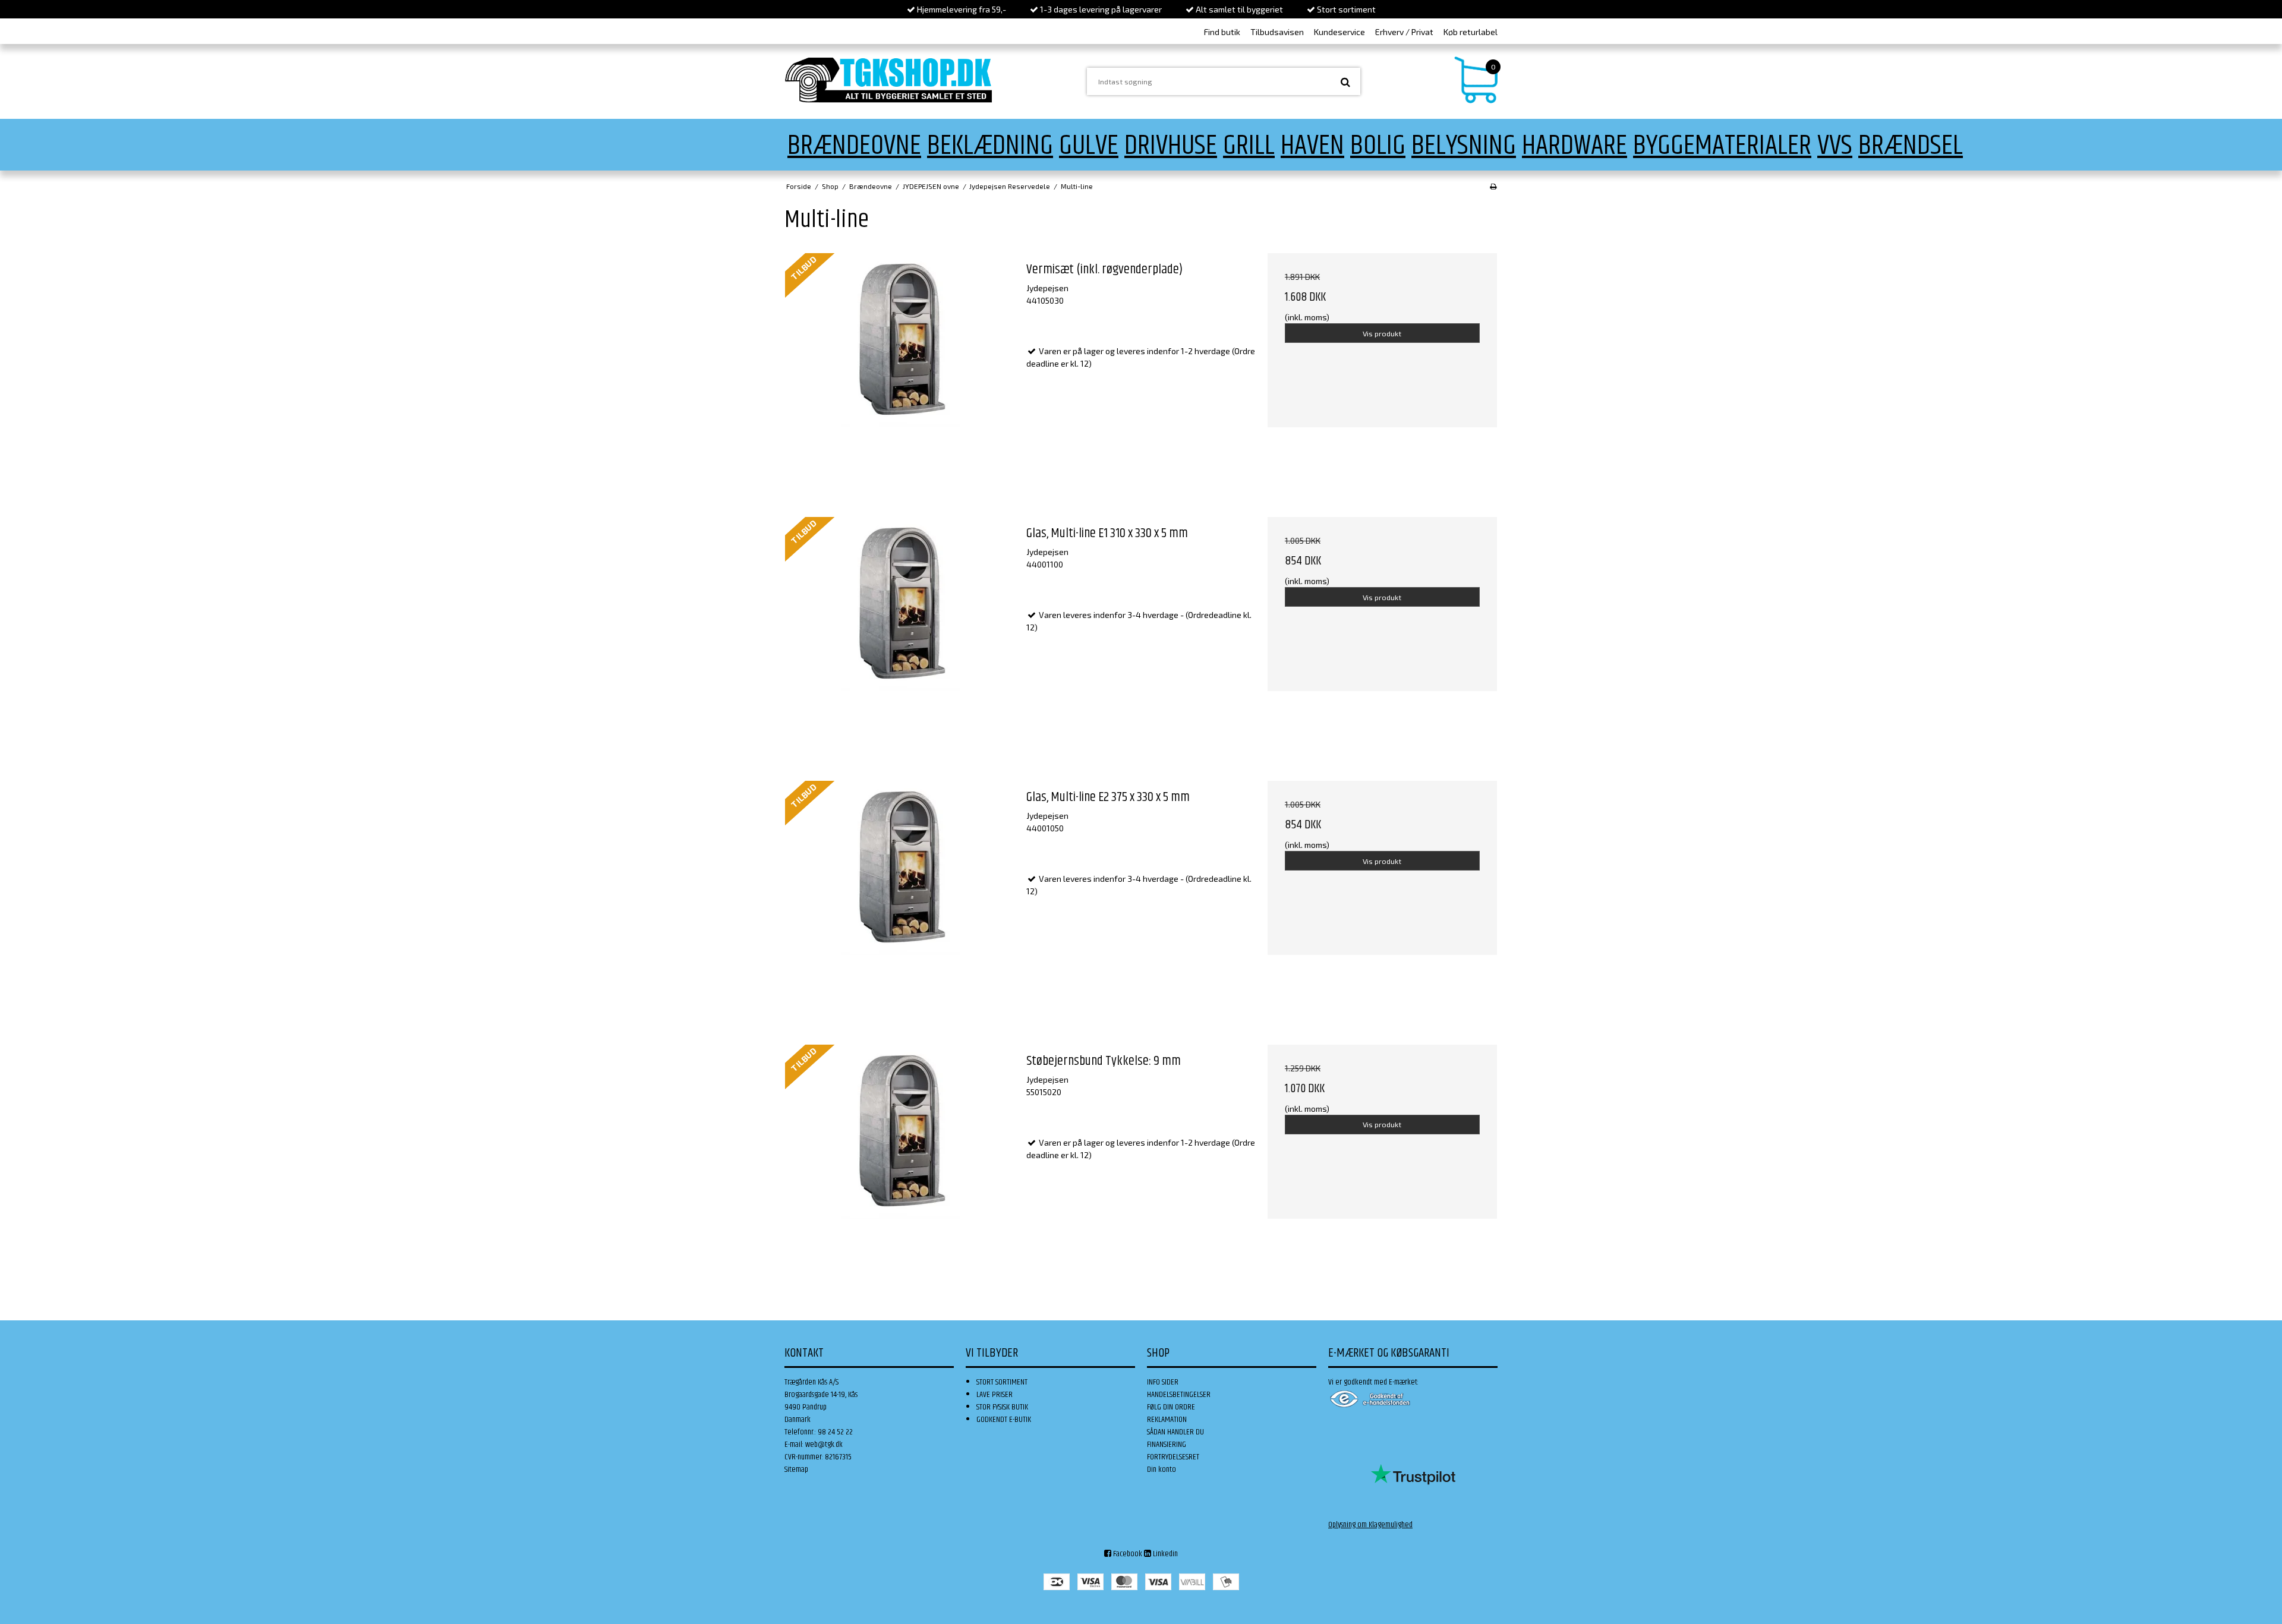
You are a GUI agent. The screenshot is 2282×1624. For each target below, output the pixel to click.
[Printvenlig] (1493, 186)
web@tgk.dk (824, 1445)
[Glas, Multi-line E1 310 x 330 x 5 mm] (900, 632)
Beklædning (990, 146)
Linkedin (1164, 1554)
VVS (1835, 146)
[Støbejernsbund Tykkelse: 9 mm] (900, 1159)
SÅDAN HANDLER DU (1175, 1432)
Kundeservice (1339, 32)
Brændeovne (854, 146)
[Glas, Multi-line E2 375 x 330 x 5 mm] (900, 895)
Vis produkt (1382, 333)
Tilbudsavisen (1277, 32)
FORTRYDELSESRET (1173, 1457)
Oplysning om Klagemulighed (1370, 1525)
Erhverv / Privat (1404, 32)
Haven (1312, 146)
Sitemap (796, 1470)
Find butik (1222, 32)
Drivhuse (1171, 146)
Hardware (1575, 146)
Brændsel (1911, 146)
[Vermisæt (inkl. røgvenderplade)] (900, 368)
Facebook (1127, 1554)
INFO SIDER (1163, 1382)
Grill (1249, 146)
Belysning (1464, 146)
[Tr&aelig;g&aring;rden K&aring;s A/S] (888, 80)
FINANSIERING (1167, 1445)
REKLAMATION (1167, 1420)
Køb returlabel (1471, 32)
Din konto (1162, 1470)
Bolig (1378, 146)
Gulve (1089, 146)
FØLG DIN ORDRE (1171, 1407)
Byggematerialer (1722, 146)
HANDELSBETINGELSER (1179, 1395)
